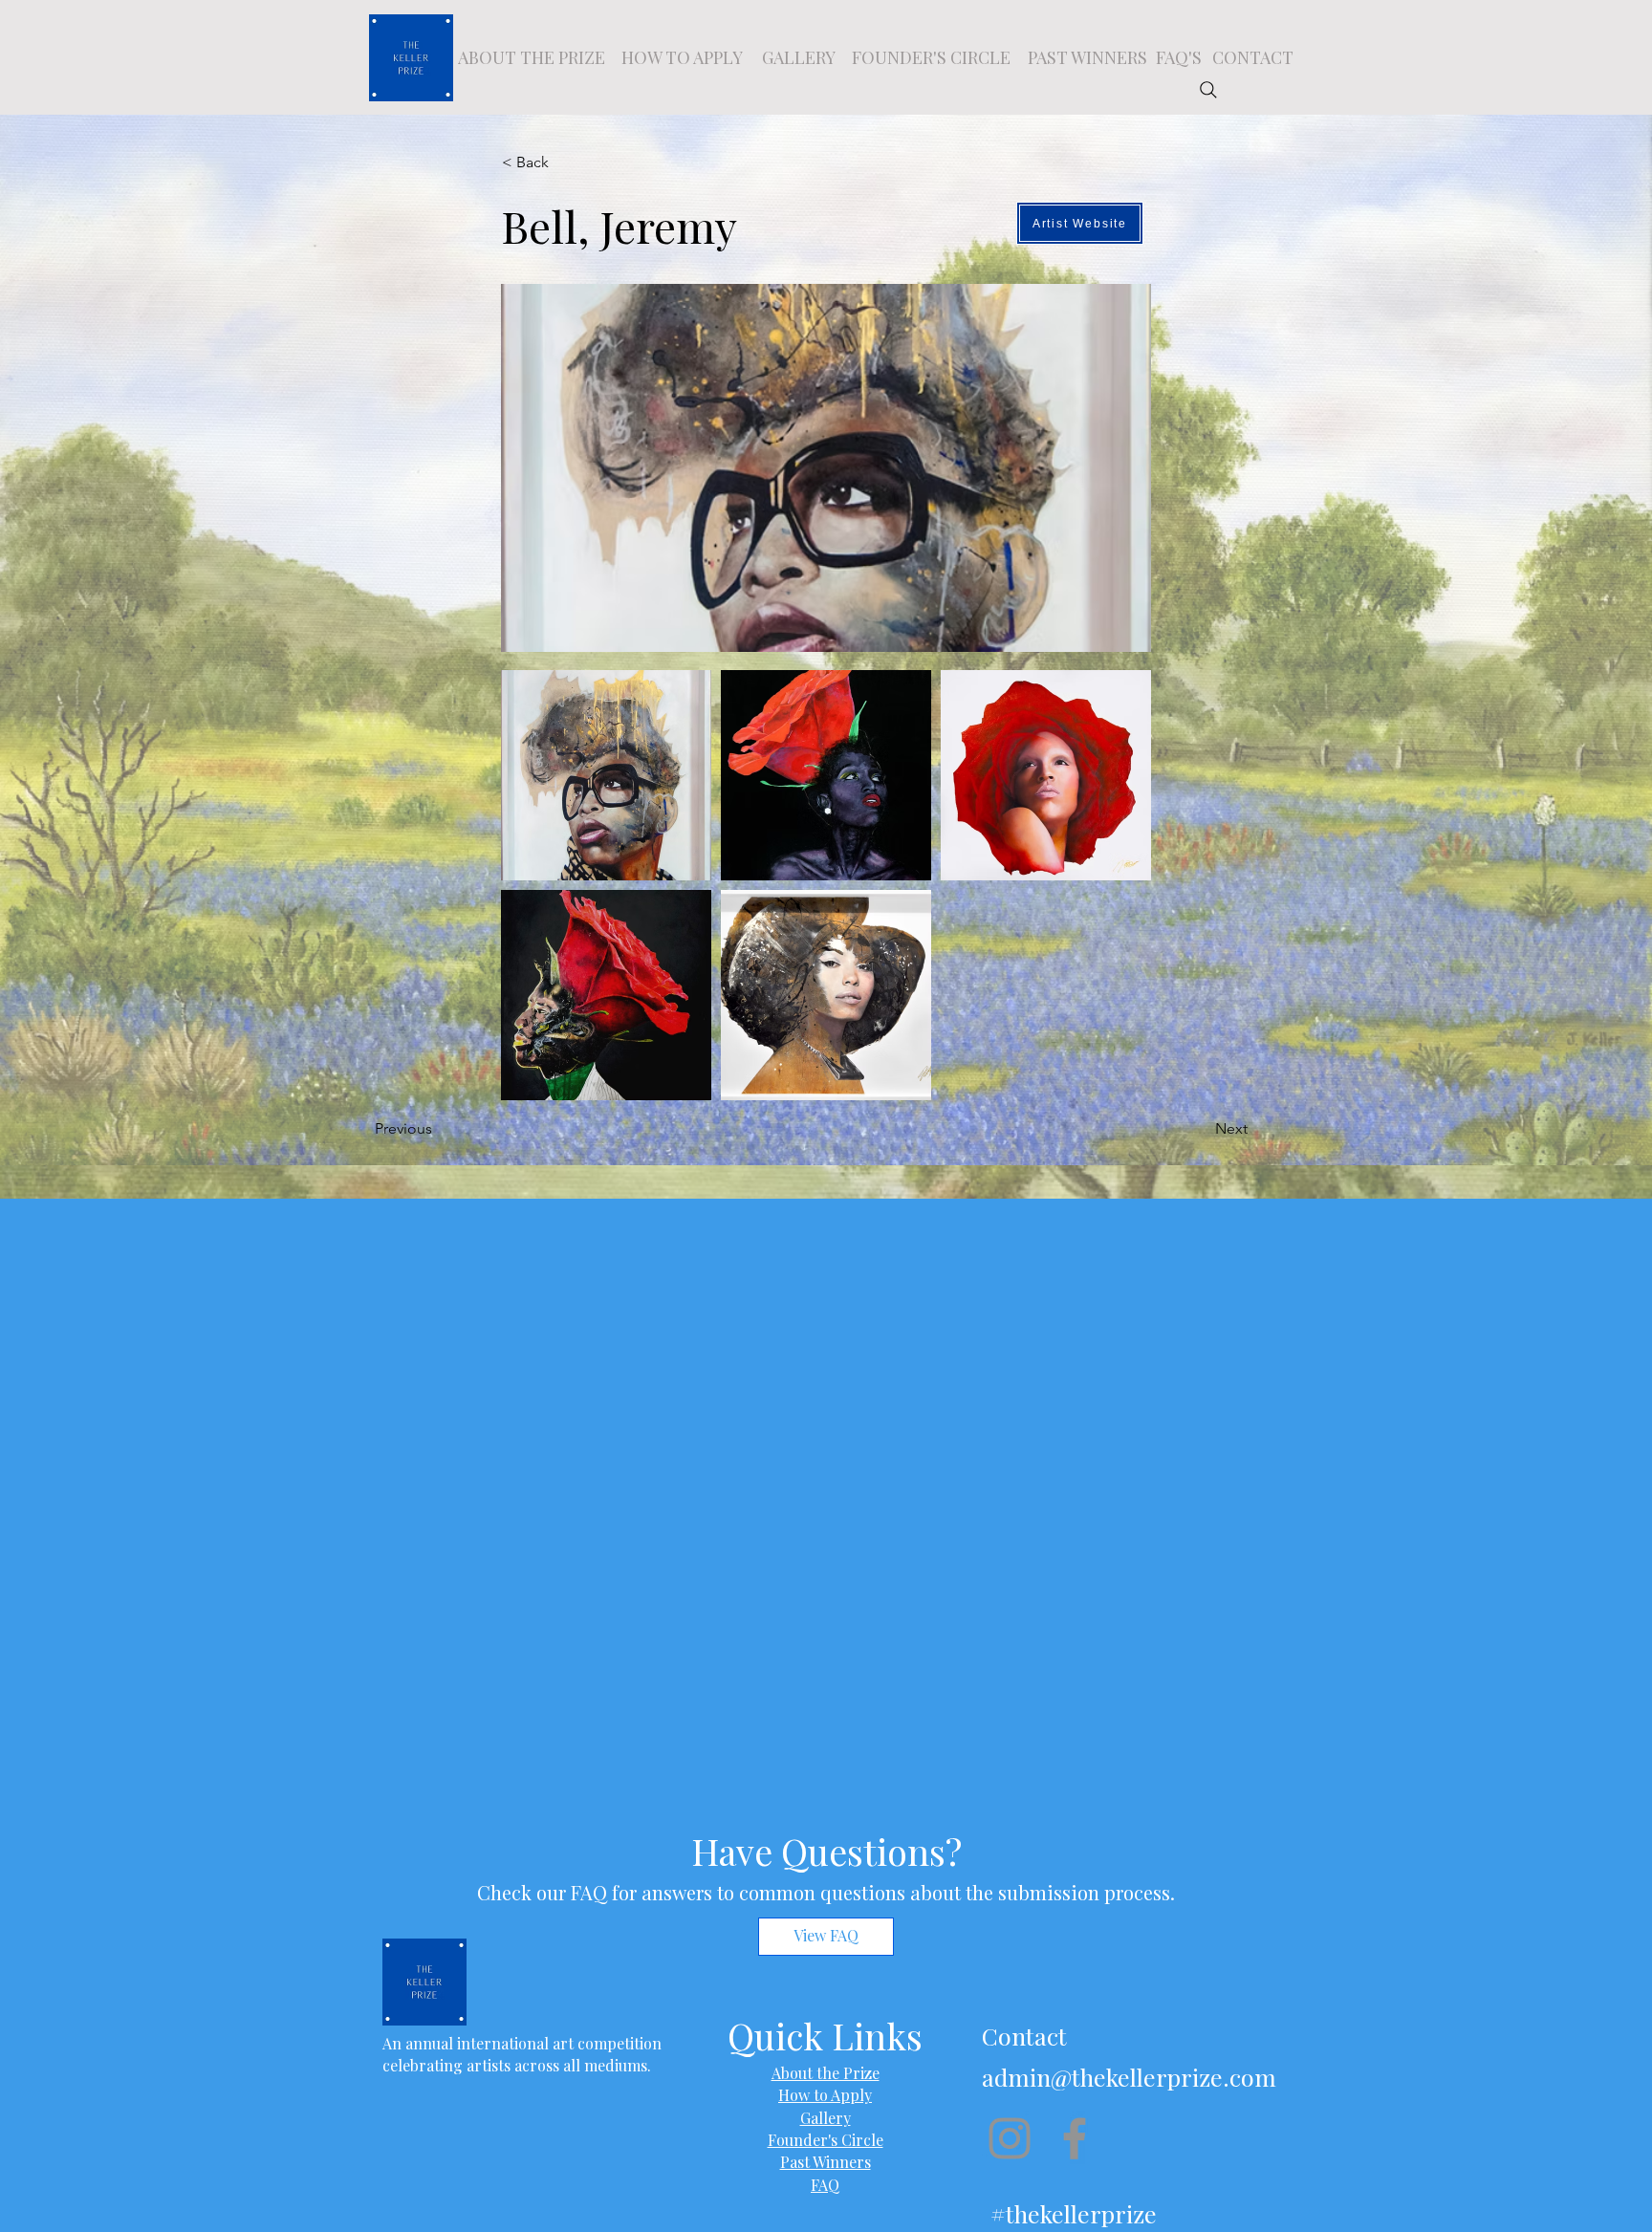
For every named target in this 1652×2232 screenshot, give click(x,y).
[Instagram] (1010, 2138)
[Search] (1208, 90)
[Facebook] (1075, 2138)
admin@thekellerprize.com (1129, 2077)
